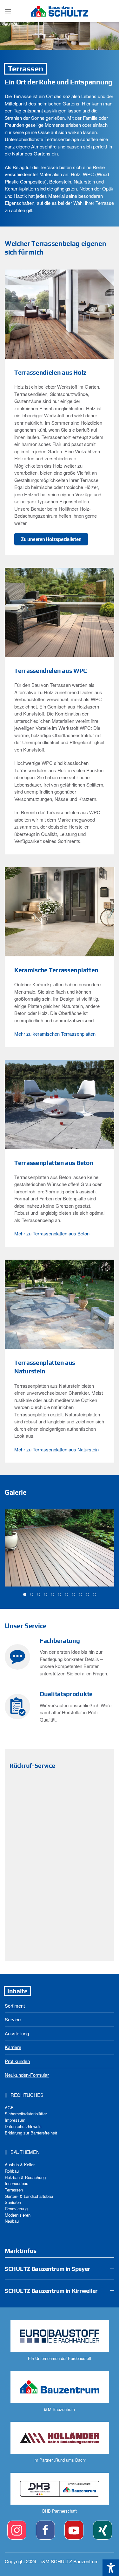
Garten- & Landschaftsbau (29, 2196)
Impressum (15, 2120)
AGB (9, 2108)
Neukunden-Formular (27, 2075)
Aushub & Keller (20, 2165)
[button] (8, 11)
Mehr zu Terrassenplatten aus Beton (52, 1233)
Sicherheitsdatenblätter (26, 2114)
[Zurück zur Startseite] (60, 11)
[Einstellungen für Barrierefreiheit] (111, 2568)
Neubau (12, 2221)
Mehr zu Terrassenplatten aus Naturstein (56, 1449)
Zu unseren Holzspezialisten (51, 539)
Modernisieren (18, 2215)
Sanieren (13, 2202)
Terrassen (14, 2190)
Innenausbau (17, 2183)
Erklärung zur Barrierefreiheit (31, 2133)
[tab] (25, 1594)
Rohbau (12, 2171)
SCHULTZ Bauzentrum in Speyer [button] (47, 2269)
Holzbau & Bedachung (25, 2177)
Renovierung (16, 2209)
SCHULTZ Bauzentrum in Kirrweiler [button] (51, 2291)
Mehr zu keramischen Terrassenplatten (55, 1034)
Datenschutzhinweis (23, 2126)
